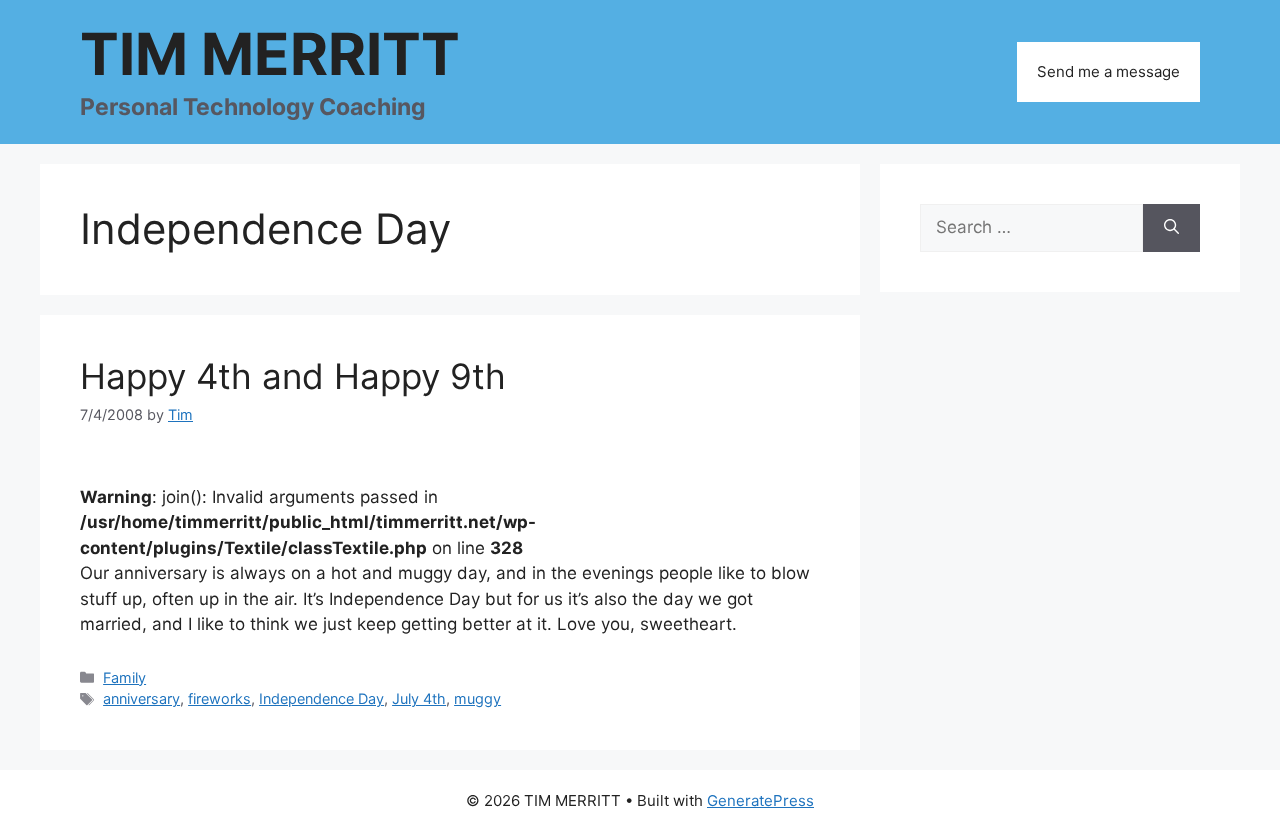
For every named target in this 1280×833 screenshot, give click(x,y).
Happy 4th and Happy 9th (293, 376)
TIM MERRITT (270, 54)
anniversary (141, 698)
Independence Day (321, 698)
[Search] (1171, 228)
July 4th (419, 698)
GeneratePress (760, 800)
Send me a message (1108, 71)
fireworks (219, 698)
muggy (477, 698)
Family (124, 677)
